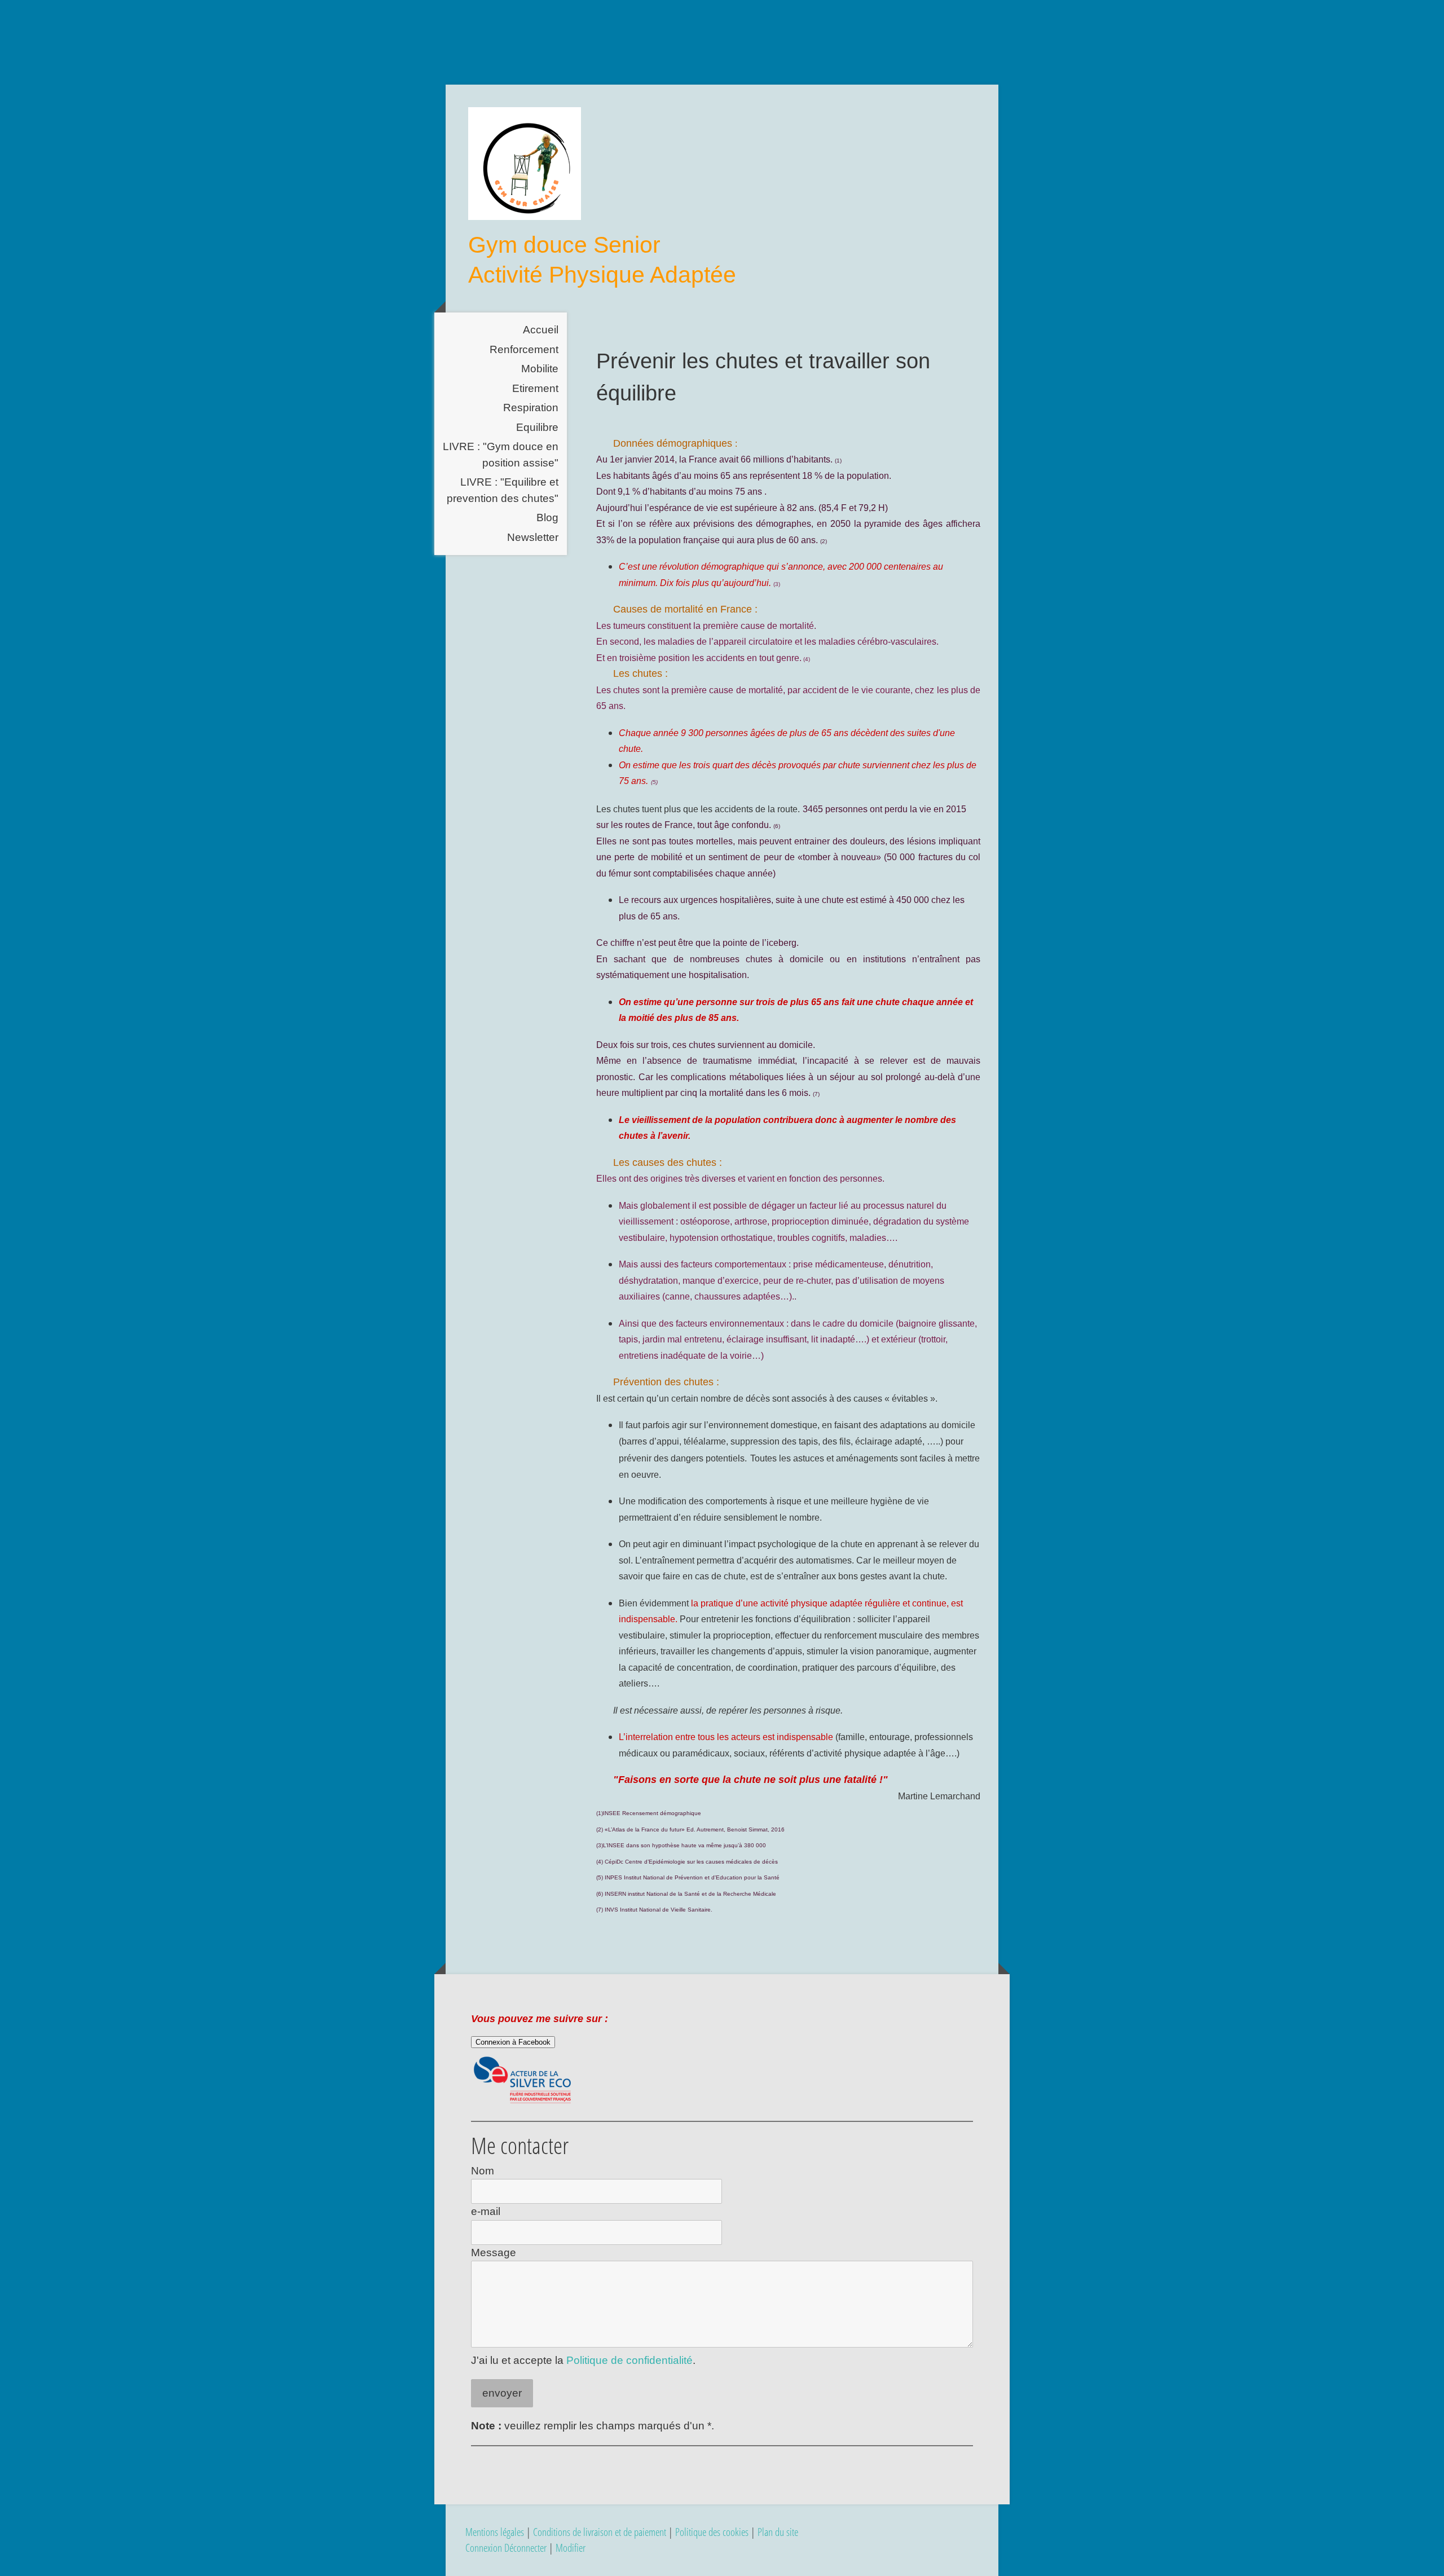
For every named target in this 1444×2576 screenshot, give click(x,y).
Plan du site (778, 2532)
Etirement (535, 388)
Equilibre (537, 427)
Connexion (485, 2548)
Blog (547, 518)
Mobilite (540, 369)
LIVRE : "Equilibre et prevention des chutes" (503, 490)
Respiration (531, 408)
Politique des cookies (712, 2532)
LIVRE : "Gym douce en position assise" (501, 455)
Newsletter (533, 537)
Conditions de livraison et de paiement (600, 2532)
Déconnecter (527, 2548)
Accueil (541, 330)
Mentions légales (495, 2532)
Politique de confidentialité (629, 2360)
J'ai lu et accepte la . (583, 2360)
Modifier (571, 2548)
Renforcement (524, 349)
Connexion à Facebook (513, 2042)
